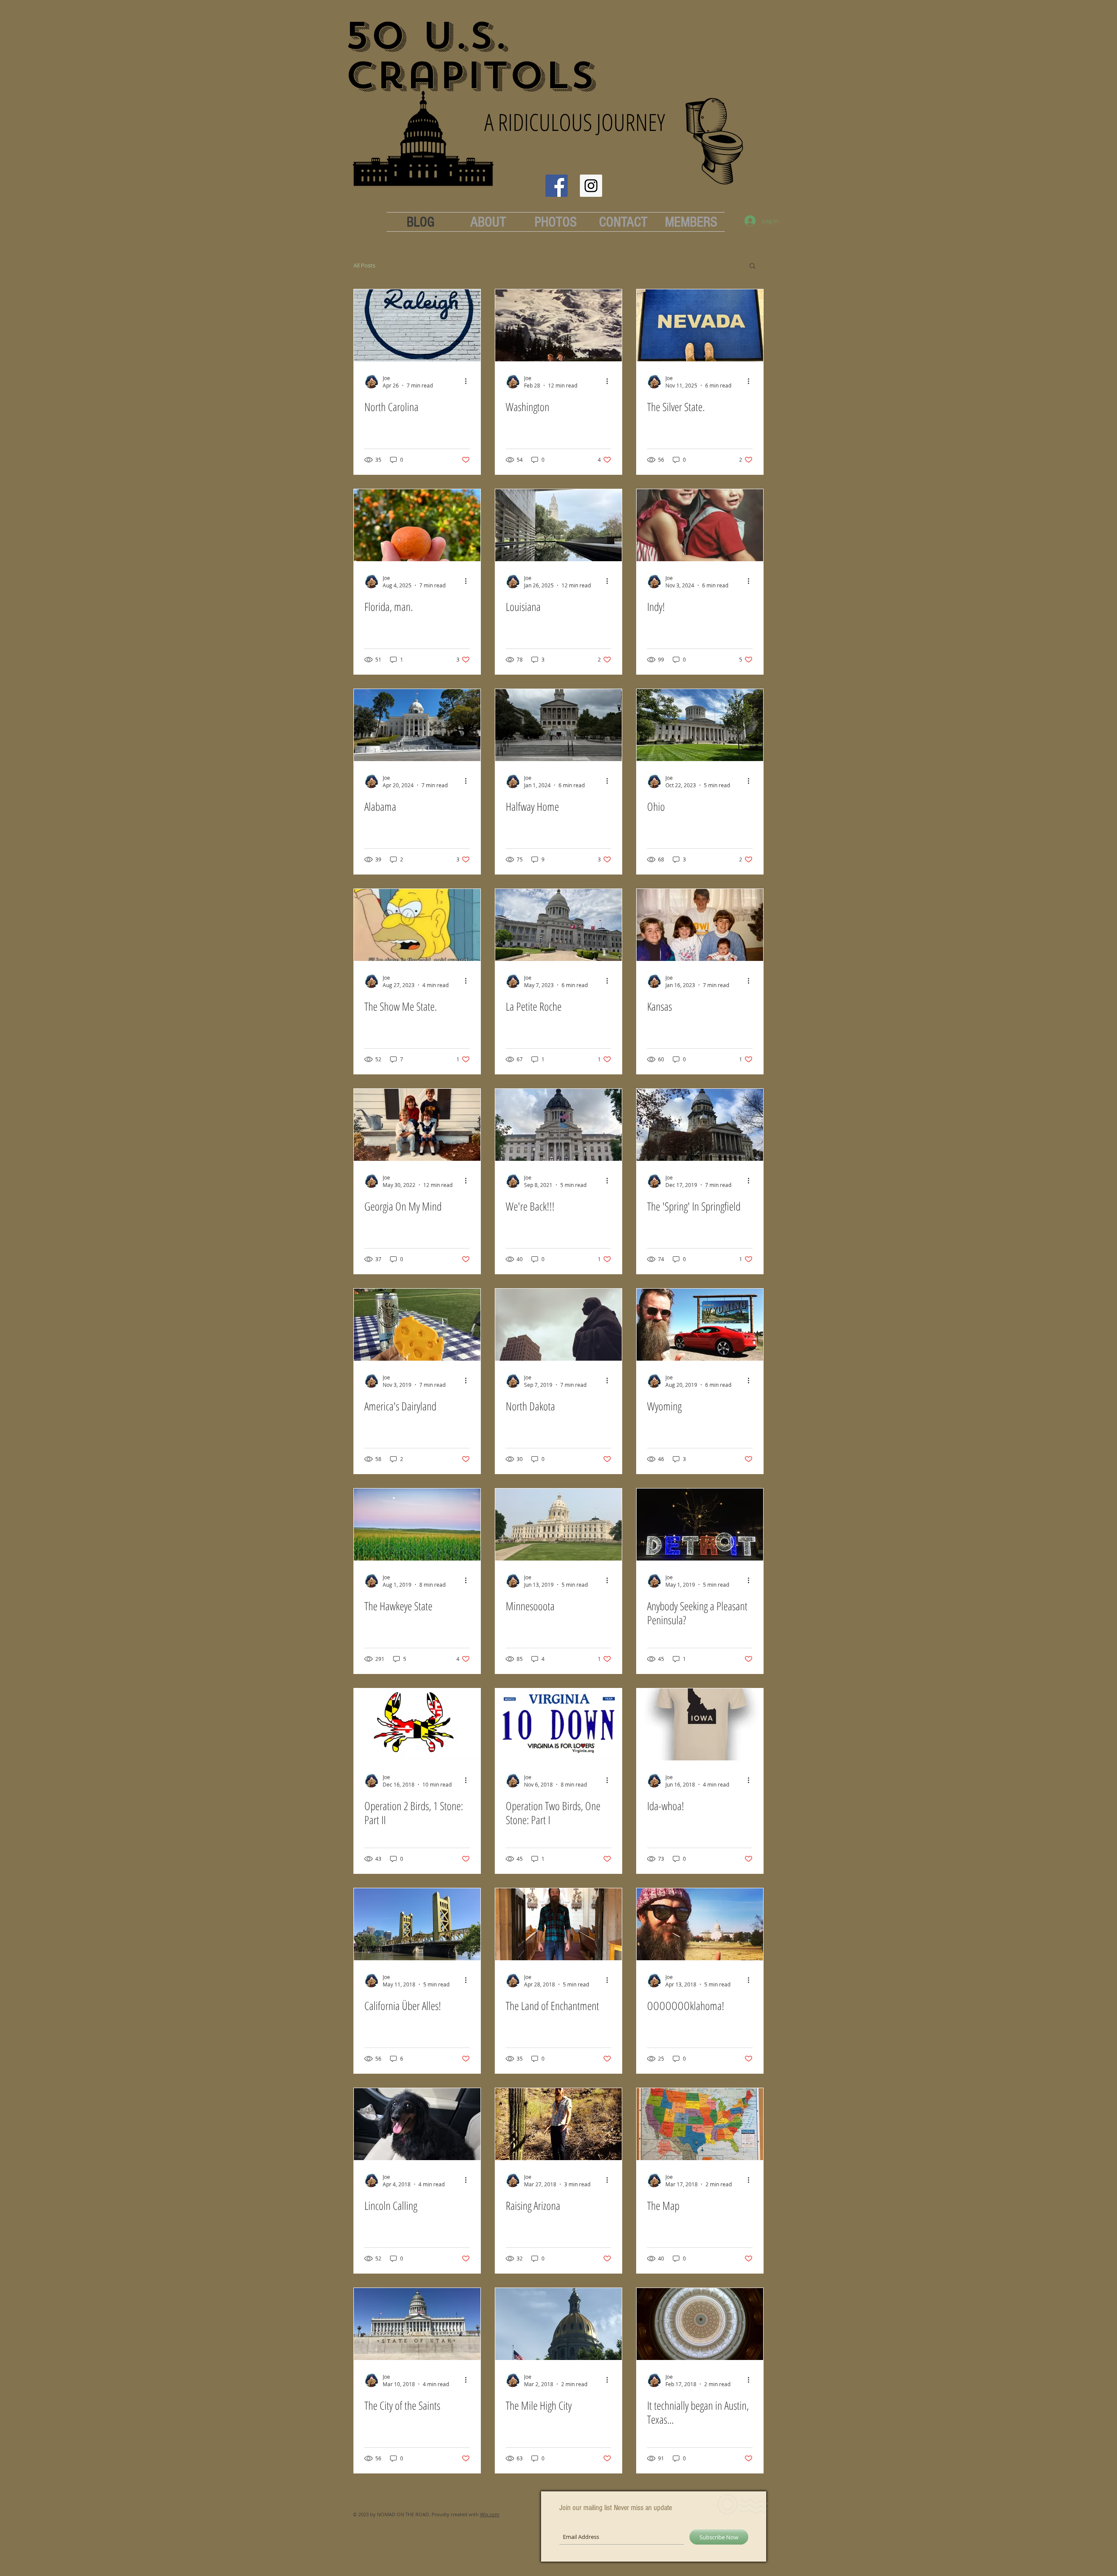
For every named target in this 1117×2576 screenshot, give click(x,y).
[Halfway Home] (558, 725)
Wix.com (490, 2514)
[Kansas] (700, 925)
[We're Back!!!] (558, 1125)
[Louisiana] (558, 525)
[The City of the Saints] (417, 2324)
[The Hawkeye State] (417, 1525)
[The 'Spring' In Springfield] (700, 1125)
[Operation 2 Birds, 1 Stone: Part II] (417, 1724)
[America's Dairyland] (417, 1325)
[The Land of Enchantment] (558, 1924)
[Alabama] (417, 725)
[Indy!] (700, 525)
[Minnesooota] (558, 1525)
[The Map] (700, 2124)
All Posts (364, 265)
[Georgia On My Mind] (417, 1125)
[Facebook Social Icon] (557, 186)
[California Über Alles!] (417, 1924)
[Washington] (558, 325)
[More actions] (469, 381)
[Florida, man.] (417, 525)
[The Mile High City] (558, 2324)
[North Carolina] (417, 325)
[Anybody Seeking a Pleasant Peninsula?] (700, 1525)
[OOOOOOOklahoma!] (700, 1924)
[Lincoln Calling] (417, 2124)
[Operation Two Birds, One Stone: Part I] (558, 1724)
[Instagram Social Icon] (591, 186)
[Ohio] (700, 725)
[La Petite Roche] (558, 925)
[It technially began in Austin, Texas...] (700, 2324)
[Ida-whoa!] (700, 1724)
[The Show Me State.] (417, 925)
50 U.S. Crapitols (470, 56)
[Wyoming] (700, 1325)
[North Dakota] (558, 1325)
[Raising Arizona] (558, 2124)
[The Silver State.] (700, 325)
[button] (752, 266)
